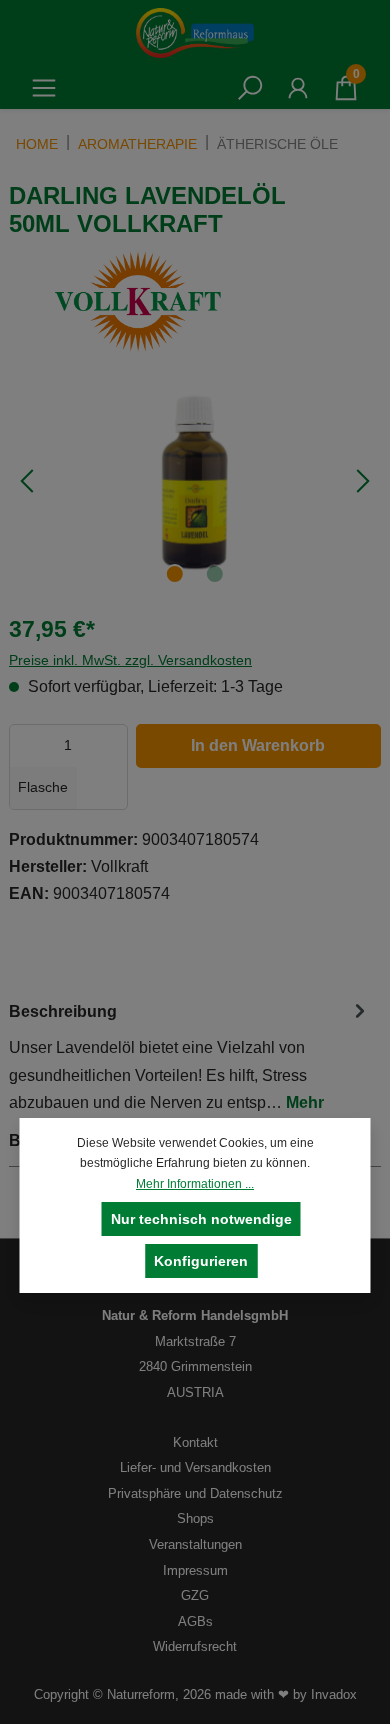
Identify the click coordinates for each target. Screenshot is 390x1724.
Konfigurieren (201, 1261)
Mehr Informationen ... (195, 1184)
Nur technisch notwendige (201, 1219)
